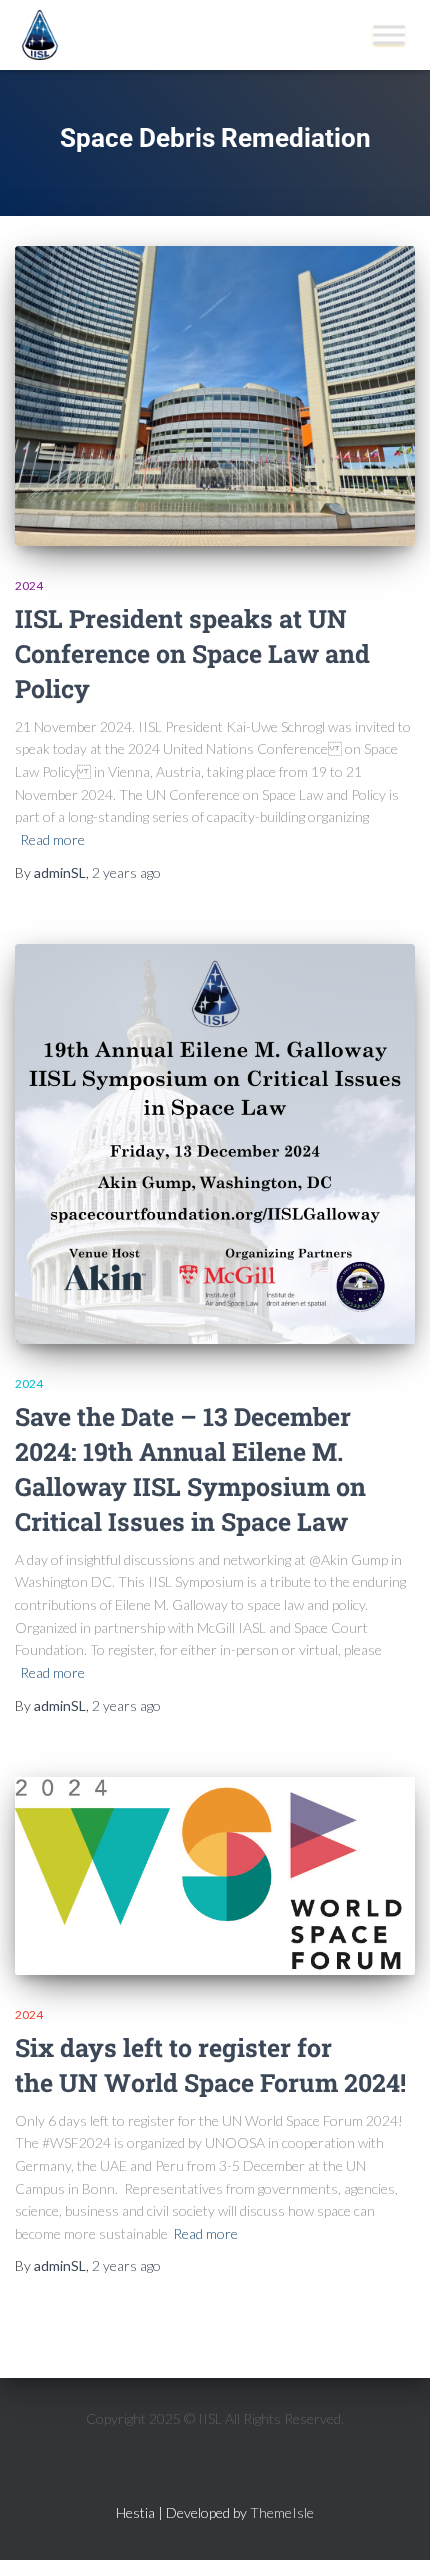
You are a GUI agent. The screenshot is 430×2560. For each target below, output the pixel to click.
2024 (29, 585)
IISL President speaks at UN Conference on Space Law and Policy (192, 653)
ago (126, 872)
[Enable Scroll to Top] (390, 2520)
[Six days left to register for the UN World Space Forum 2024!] (215, 1876)
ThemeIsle (282, 2512)
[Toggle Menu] (389, 34)
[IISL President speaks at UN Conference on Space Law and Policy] (215, 396)
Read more (52, 839)
